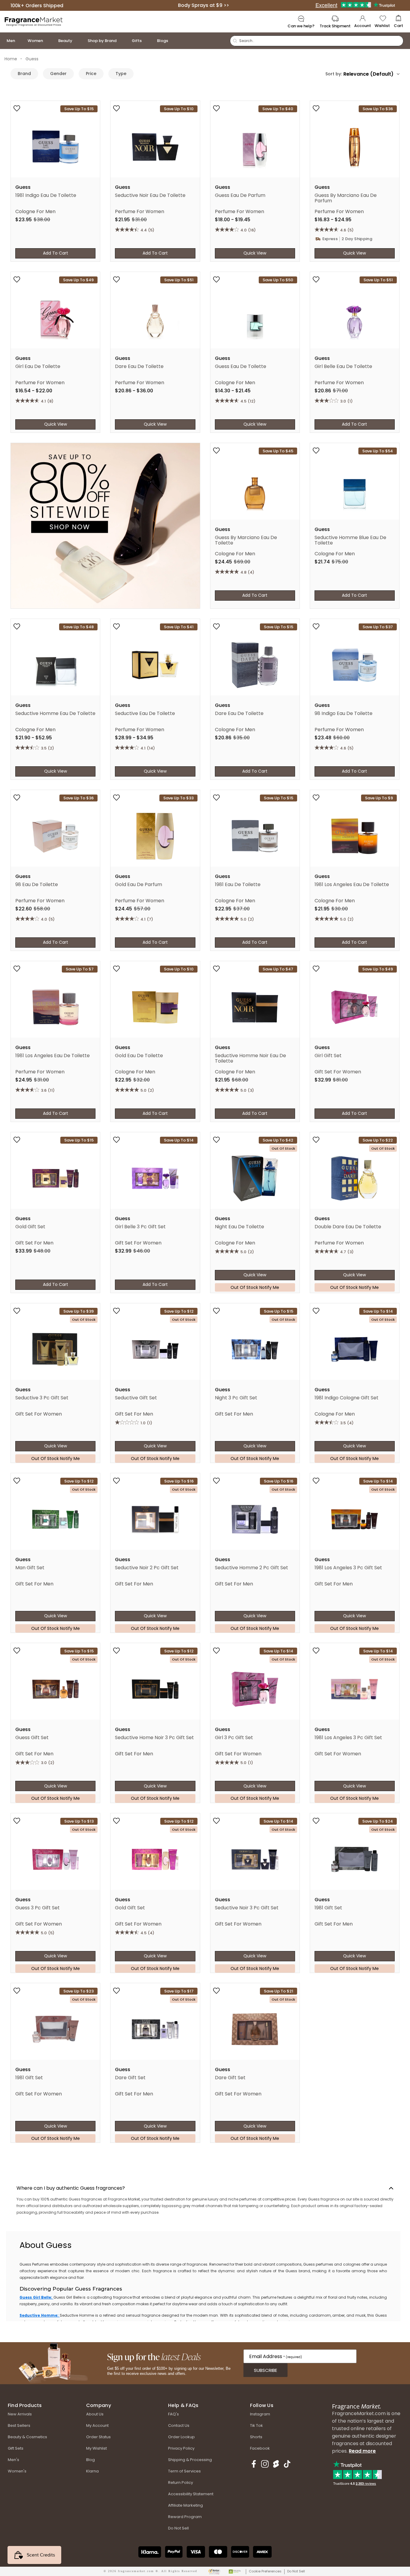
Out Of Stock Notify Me (255, 1287)
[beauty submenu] (78, 41)
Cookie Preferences (265, 2571)
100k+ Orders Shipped (37, 5)
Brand (24, 74)
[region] (203, 2276)
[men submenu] (21, 41)
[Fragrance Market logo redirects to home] (34, 21)
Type (121, 74)
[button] (398, 22)
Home (11, 59)
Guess (32, 59)
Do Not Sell (296, 2571)
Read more (362, 2451)
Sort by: (334, 74)
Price (91, 74)
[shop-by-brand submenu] (122, 41)
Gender (58, 74)
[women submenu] (49, 41)
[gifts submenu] (148, 41)
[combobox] (371, 74)
